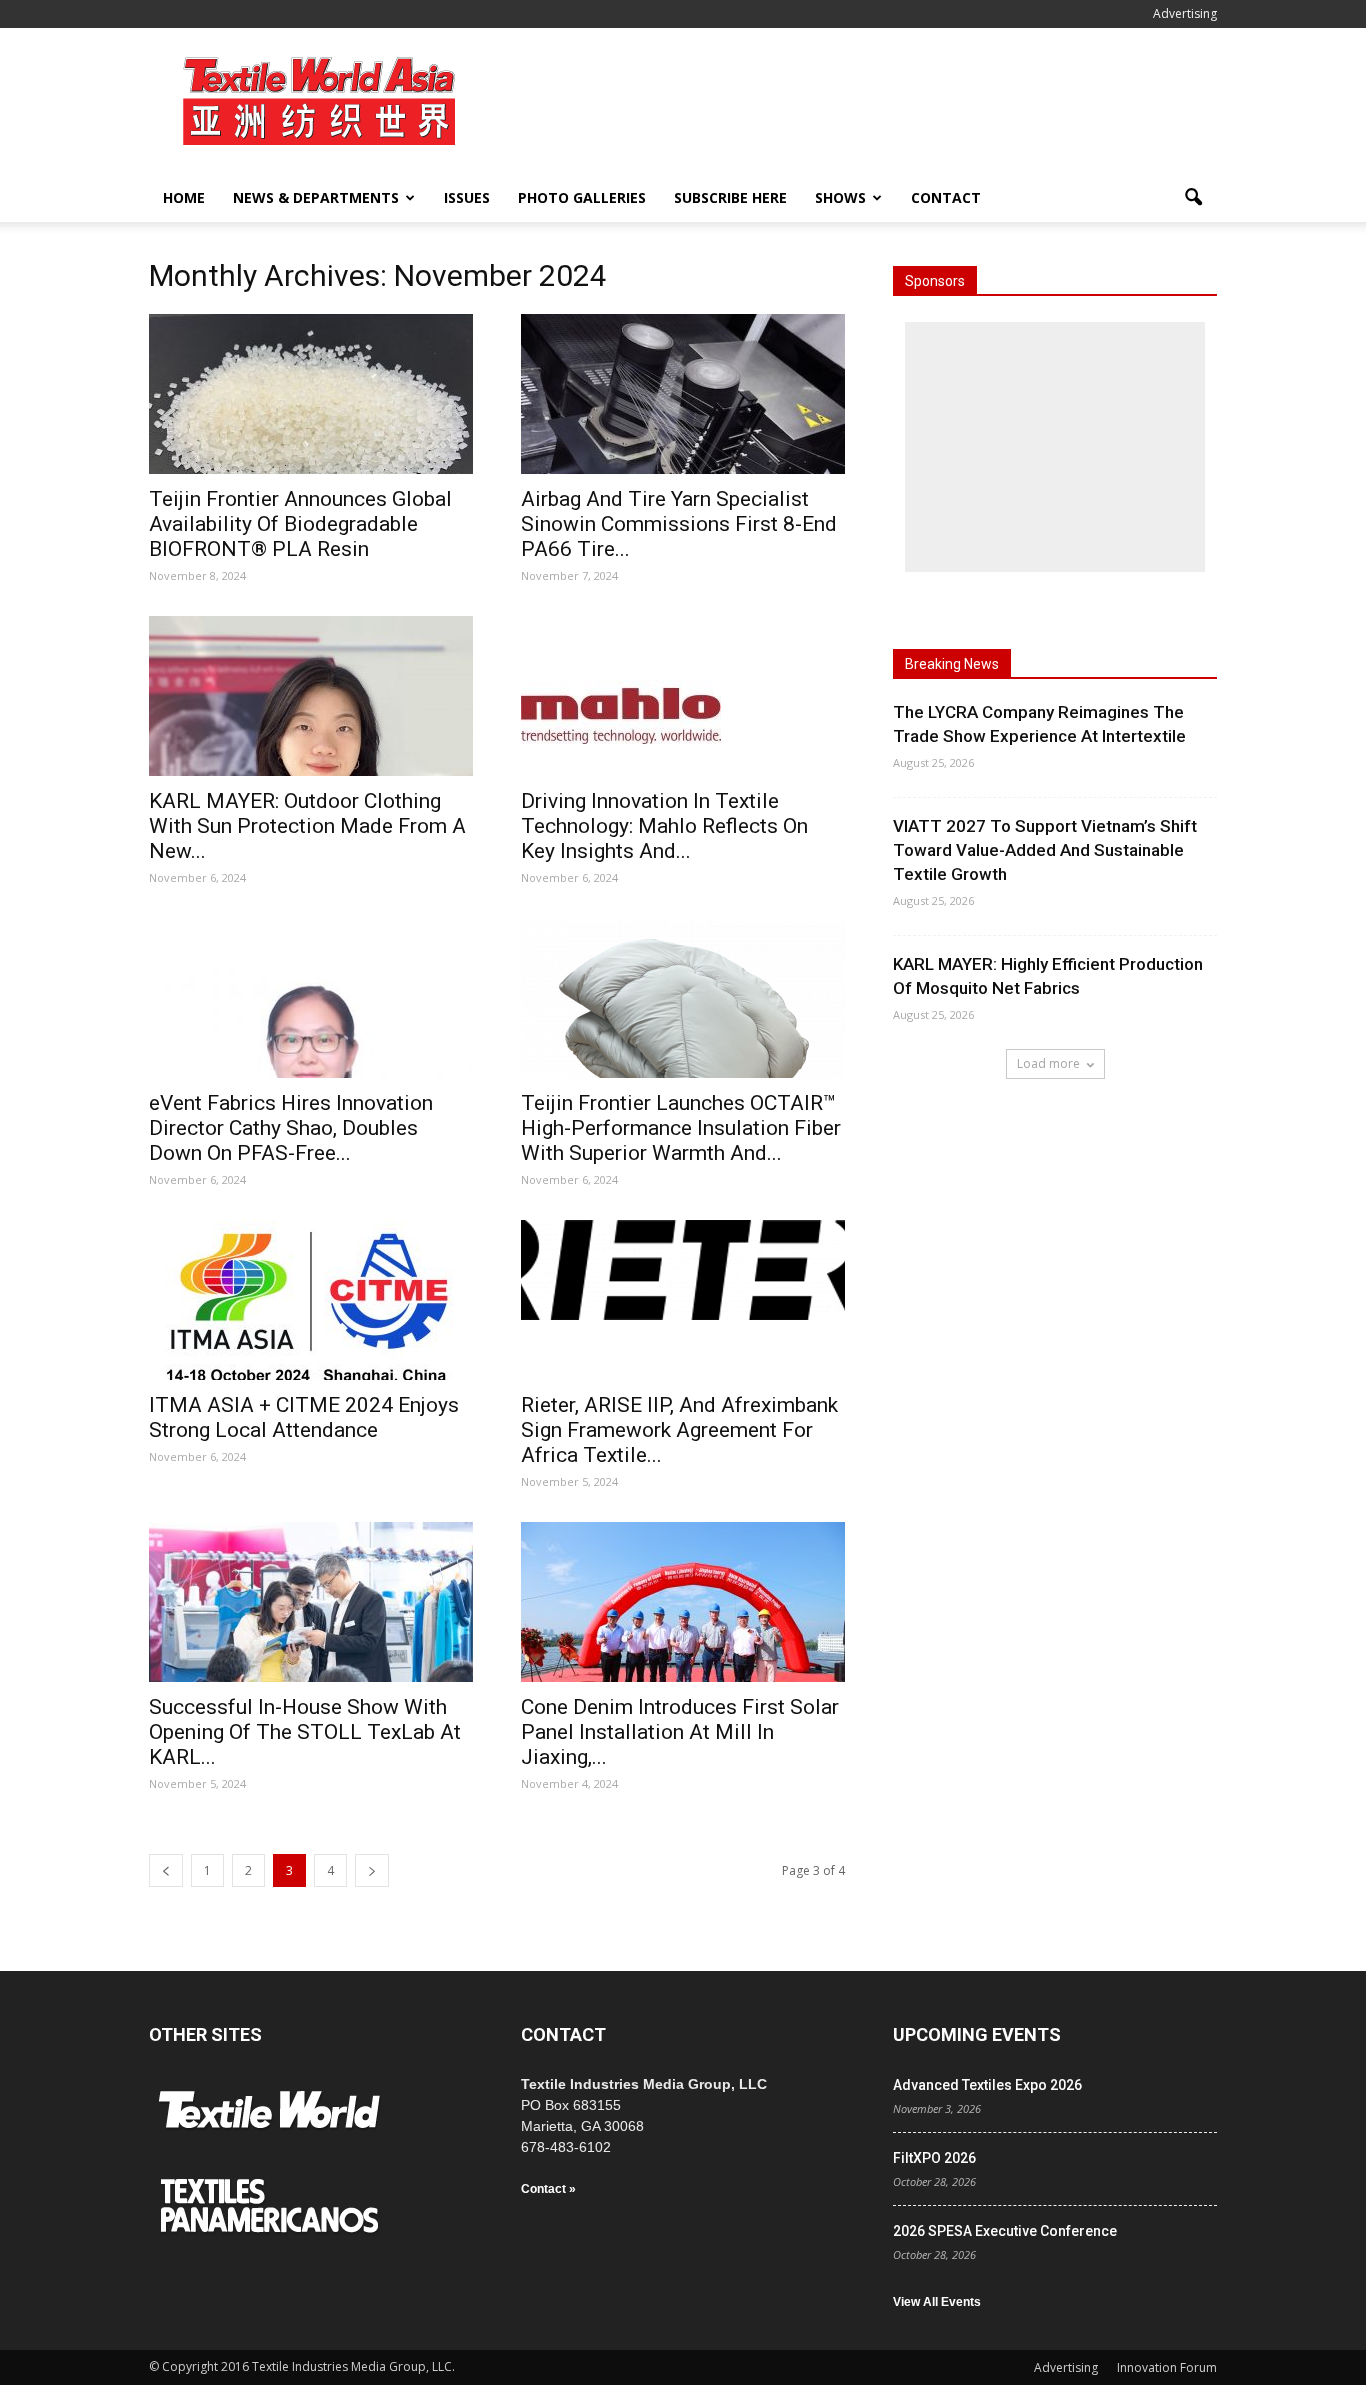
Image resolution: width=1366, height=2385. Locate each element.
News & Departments (316, 197)
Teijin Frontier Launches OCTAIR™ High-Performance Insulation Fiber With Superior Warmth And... (681, 1128)
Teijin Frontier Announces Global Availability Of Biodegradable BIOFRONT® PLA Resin (300, 524)
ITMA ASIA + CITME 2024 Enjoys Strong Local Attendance (304, 1417)
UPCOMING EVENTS (977, 2034)
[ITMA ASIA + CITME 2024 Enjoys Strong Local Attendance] (311, 1300)
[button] (1193, 198)
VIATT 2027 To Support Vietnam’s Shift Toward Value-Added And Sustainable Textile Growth (1045, 850)
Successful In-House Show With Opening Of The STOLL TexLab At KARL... (305, 1732)
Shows (840, 197)
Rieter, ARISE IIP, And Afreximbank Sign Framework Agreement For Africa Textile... (679, 1430)
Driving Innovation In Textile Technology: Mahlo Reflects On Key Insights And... (664, 826)
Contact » (548, 2189)
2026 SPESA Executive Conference (1005, 2231)
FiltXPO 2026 (934, 2158)
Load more (1048, 1063)
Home (184, 197)
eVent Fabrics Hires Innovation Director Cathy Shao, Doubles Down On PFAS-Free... (291, 1128)
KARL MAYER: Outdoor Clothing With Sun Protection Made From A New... (307, 826)
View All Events (937, 2302)
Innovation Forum (1167, 2367)
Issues (467, 197)
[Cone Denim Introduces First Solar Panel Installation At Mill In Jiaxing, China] (683, 1602)
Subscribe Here (730, 197)
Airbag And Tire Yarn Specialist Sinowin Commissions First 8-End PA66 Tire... (679, 524)
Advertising (1185, 13)
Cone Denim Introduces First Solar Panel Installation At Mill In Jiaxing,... (680, 1732)
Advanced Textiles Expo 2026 (987, 2085)
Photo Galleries (582, 197)
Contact (946, 197)
